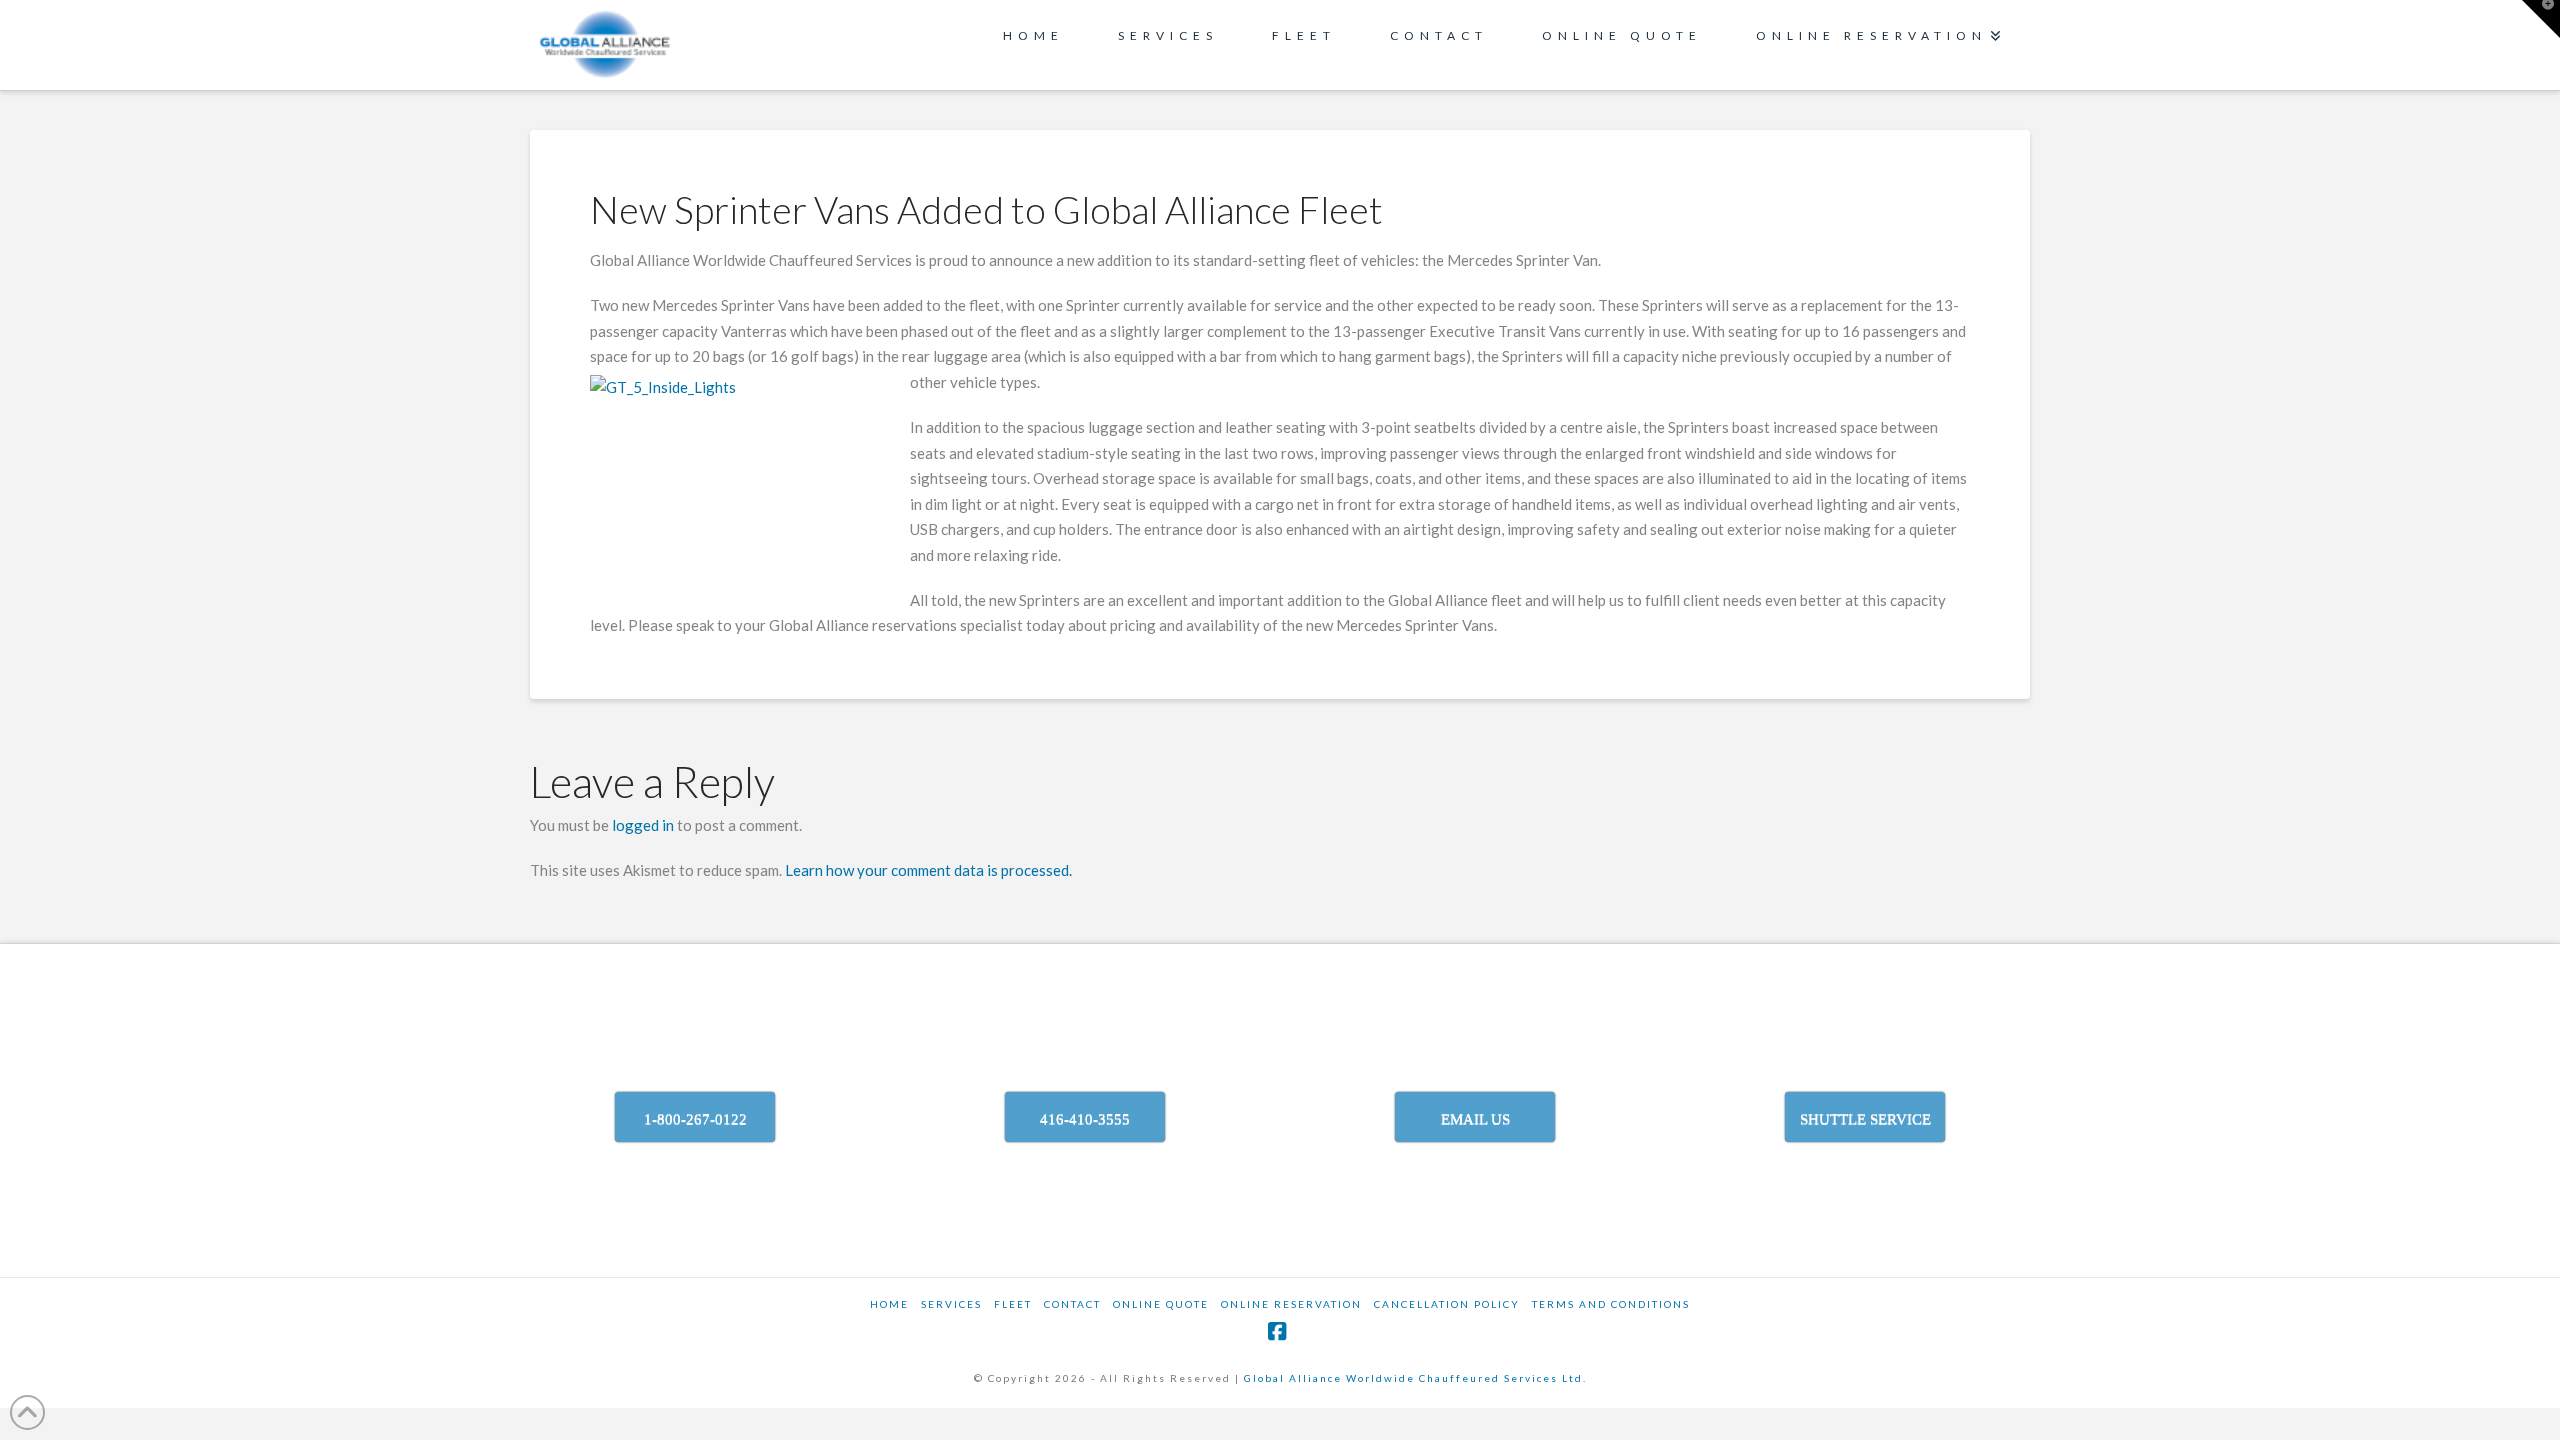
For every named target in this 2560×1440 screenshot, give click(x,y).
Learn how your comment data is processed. (928, 870)
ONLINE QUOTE (1161, 1304)
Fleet (1013, 1304)
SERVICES (951, 1304)
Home (889, 1304)
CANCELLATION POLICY (1447, 1304)
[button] (2541, 19)
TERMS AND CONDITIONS (1611, 1304)
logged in (643, 825)
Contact (1072, 1304)
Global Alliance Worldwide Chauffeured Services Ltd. (1415, 1378)
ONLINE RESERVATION (1291, 1304)
